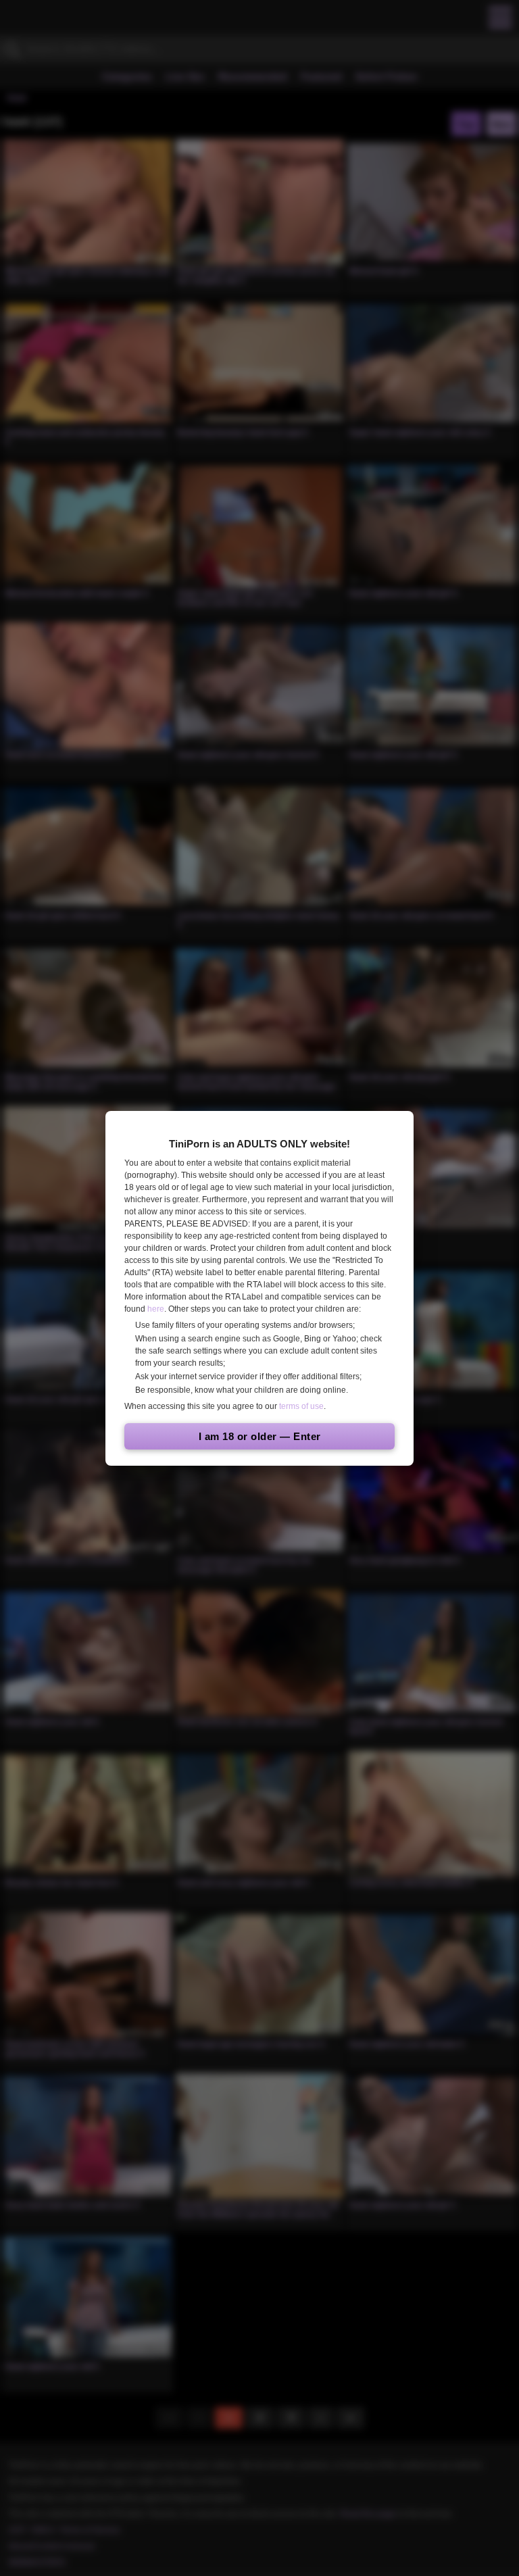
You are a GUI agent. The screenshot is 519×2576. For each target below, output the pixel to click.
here (156, 1309)
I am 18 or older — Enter (260, 1436)
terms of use (301, 1406)
